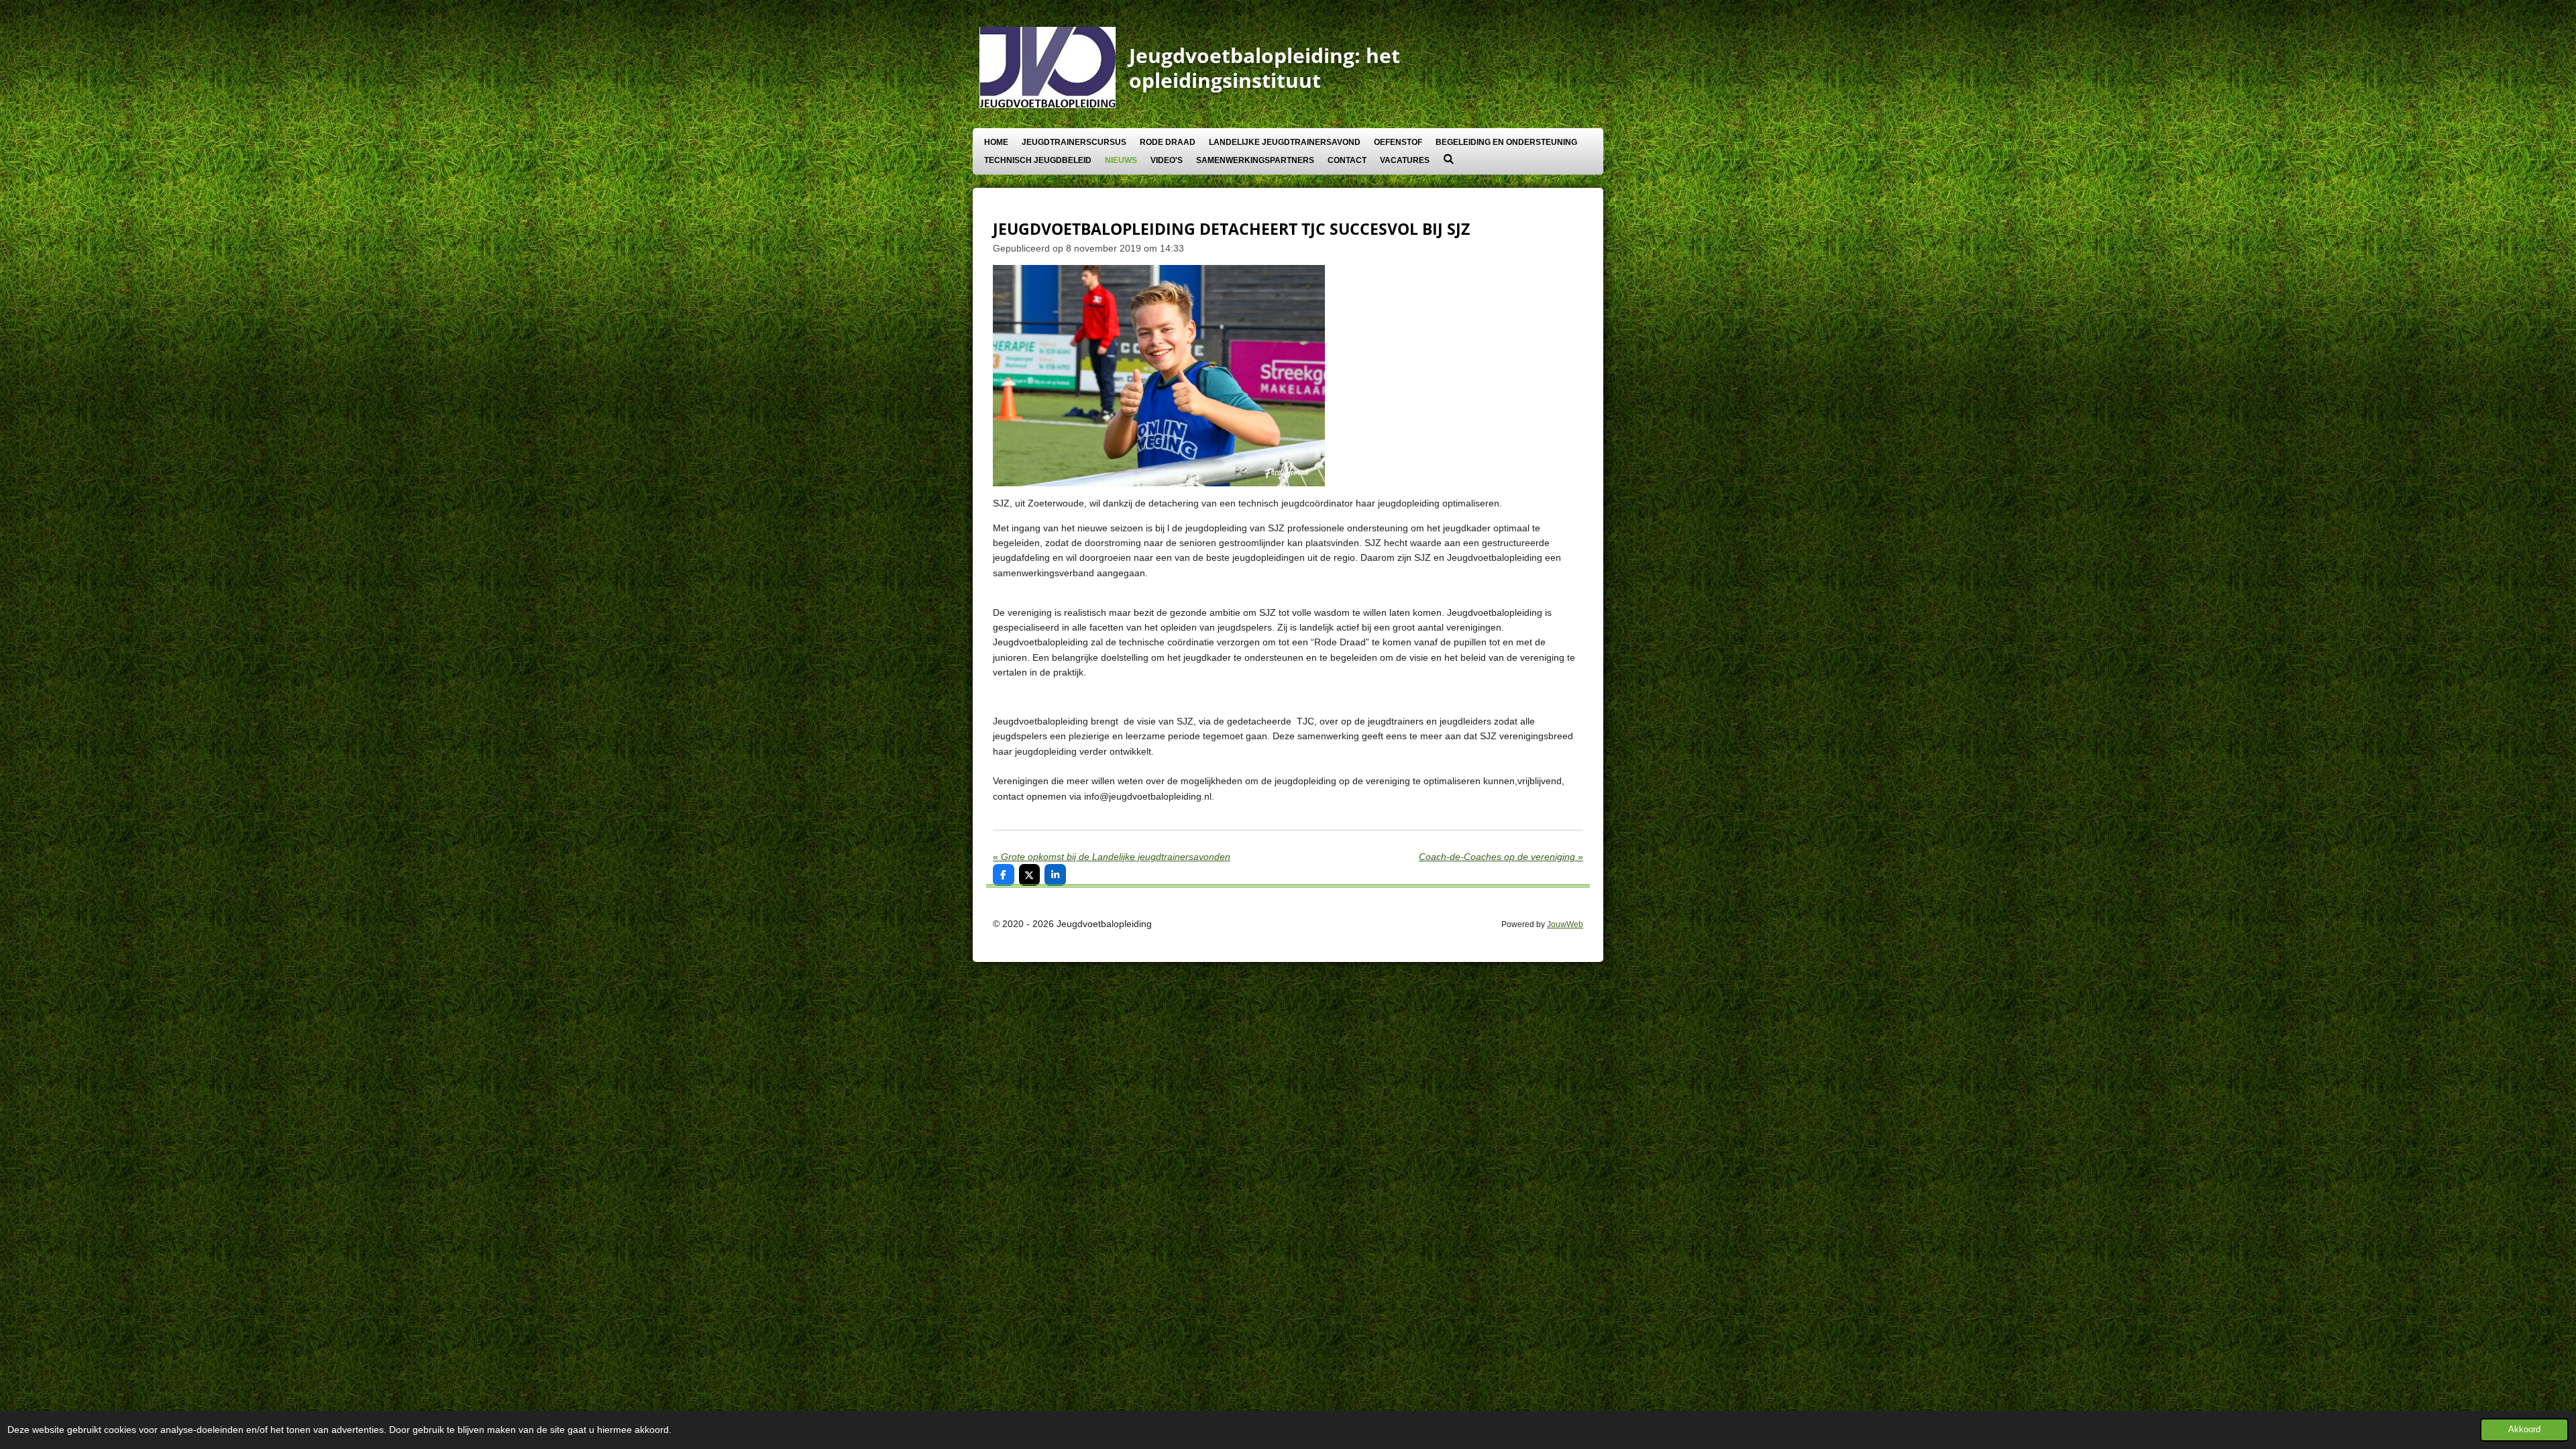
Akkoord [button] (2524, 1430)
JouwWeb (1565, 924)
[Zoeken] (1449, 159)
